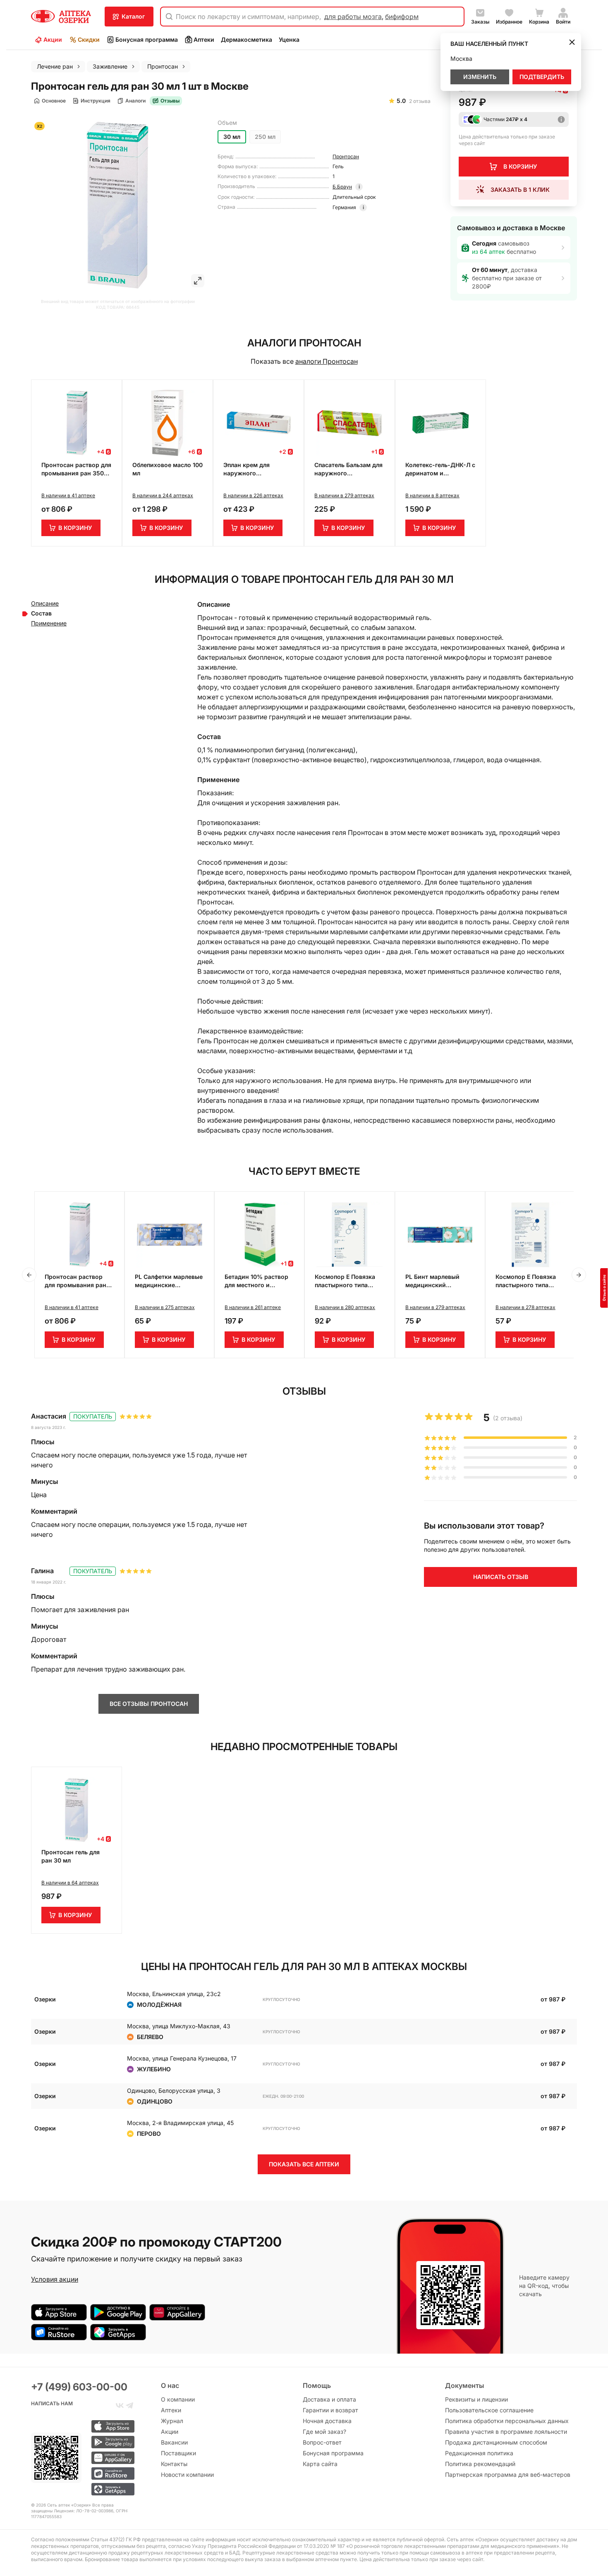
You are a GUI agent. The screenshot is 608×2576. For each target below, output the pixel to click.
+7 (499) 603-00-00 (79, 2387)
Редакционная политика (479, 2453)
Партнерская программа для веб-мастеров (508, 2475)
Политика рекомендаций (480, 2464)
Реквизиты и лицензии (476, 2399)
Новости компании (187, 2475)
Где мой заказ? (324, 2432)
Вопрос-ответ (322, 2442)
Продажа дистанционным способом (496, 2442)
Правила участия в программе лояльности (506, 2432)
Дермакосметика (247, 39)
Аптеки (204, 39)
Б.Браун (342, 187)
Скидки (89, 39)
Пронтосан (346, 156)
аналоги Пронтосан (327, 361)
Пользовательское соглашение (489, 2410)
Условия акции (55, 2279)
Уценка (289, 39)
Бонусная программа (147, 39)
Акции (53, 39)
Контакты (174, 2464)
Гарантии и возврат (330, 2410)
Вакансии (174, 2442)
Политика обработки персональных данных (507, 2421)
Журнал (172, 2421)
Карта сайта (320, 2464)
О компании (178, 2399)
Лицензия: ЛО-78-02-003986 (84, 2511)
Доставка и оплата (329, 2399)
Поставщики (178, 2453)
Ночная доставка (327, 2421)
